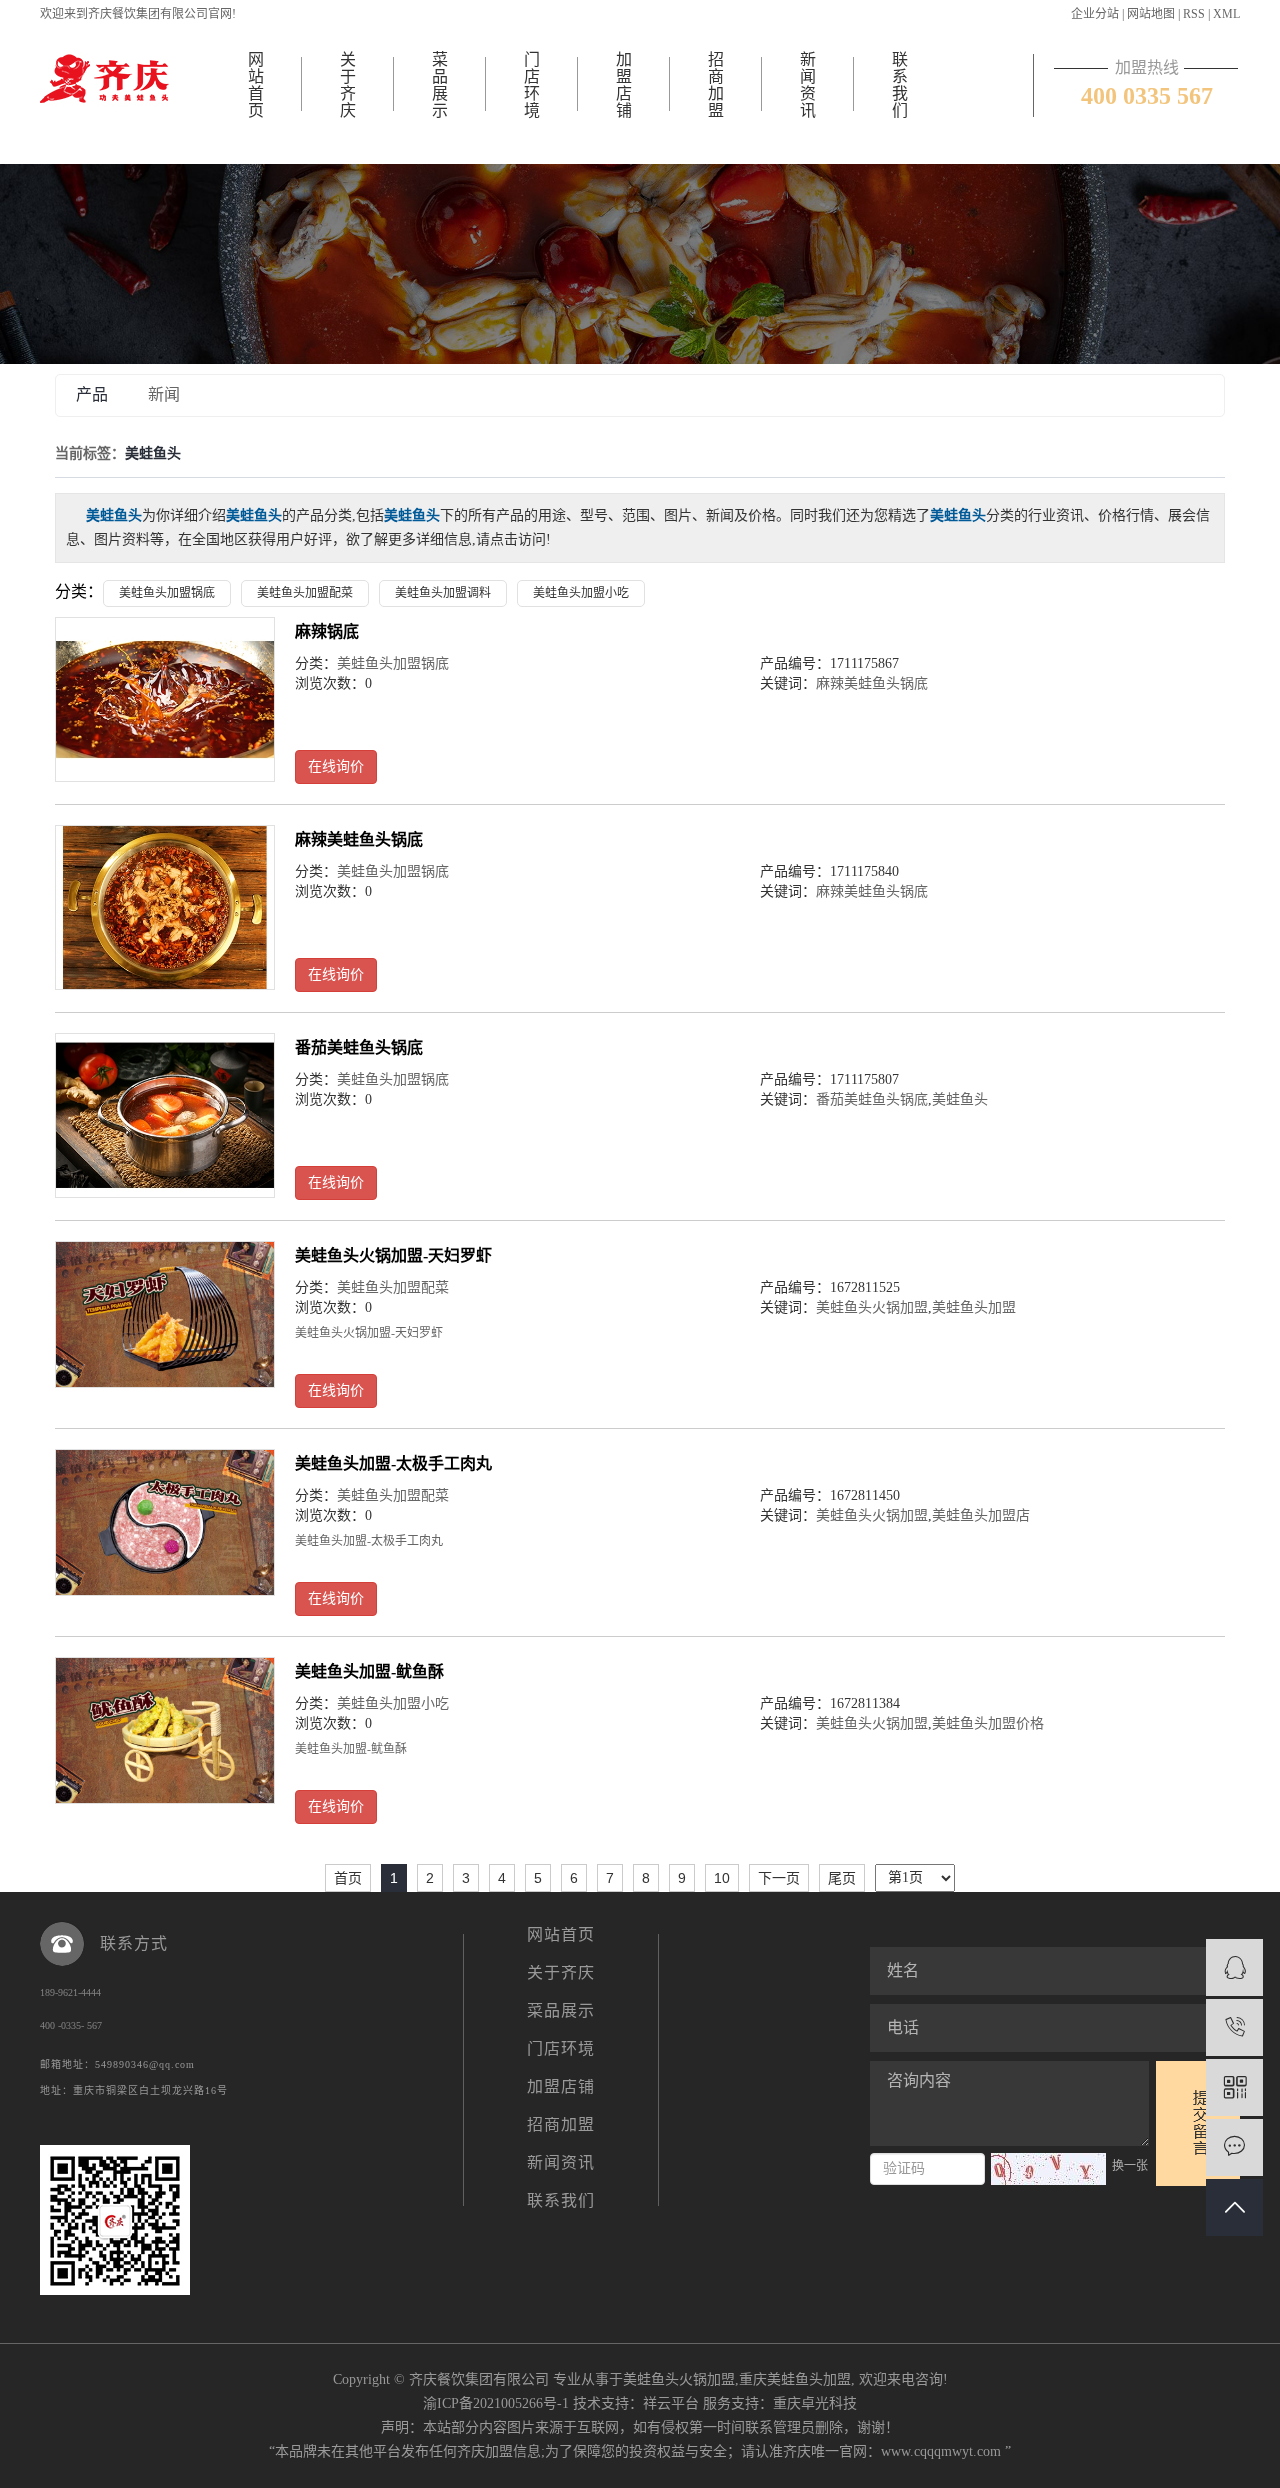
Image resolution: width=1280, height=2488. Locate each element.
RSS (1194, 14)
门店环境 (532, 85)
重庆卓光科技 (815, 2403)
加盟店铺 (624, 85)
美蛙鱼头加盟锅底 (167, 593)
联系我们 (900, 85)
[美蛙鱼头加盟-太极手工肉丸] (165, 1522)
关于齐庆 (348, 85)
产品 (92, 394)
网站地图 (1151, 14)
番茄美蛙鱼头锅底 (359, 1047)
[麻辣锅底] (165, 699)
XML (1226, 14)
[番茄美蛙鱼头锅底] (165, 1115)
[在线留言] (1234, 2147)
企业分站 (1095, 14)
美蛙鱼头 (960, 1099)
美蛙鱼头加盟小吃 (581, 593)
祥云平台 (671, 2403)
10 (722, 1878)
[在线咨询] (1234, 1967)
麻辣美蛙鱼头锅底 (872, 683)
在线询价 (336, 766)
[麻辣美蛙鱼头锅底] (165, 907)
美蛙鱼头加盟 (974, 1307)
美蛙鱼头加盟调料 (443, 593)
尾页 (842, 1878)
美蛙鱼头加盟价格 (988, 1723)
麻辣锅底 (327, 631)
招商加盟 (716, 85)
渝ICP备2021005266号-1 (496, 2403)
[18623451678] (1234, 2027)
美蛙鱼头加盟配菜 (305, 593)
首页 (348, 1878)
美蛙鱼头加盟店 (981, 1515)
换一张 (1130, 2166)
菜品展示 (440, 85)
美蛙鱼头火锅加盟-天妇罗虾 (393, 1255)
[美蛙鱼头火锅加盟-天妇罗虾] (165, 1314)
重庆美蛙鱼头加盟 (795, 2379)
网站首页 (256, 85)
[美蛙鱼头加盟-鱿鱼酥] (165, 1730)
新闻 (164, 394)
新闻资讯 (808, 85)
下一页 (779, 1878)
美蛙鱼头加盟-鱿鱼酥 (369, 1671)
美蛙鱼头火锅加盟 (872, 1307)
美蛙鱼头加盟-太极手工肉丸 (393, 1463)
